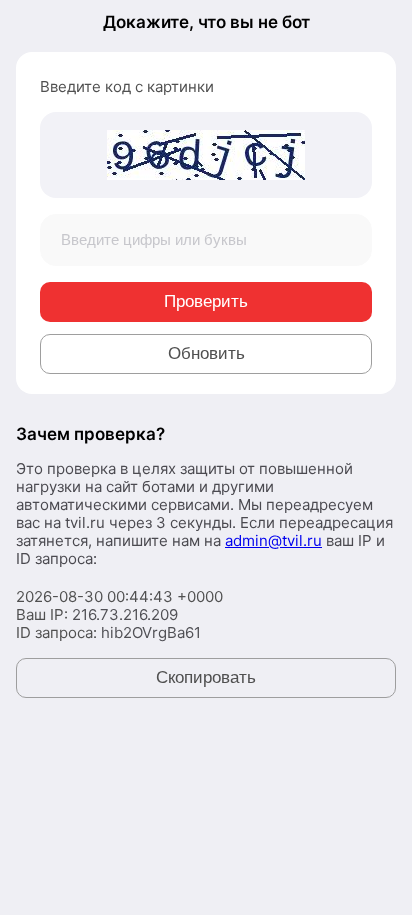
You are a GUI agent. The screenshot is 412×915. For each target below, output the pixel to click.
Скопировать (206, 677)
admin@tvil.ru (273, 540)
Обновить (206, 353)
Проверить (206, 301)
